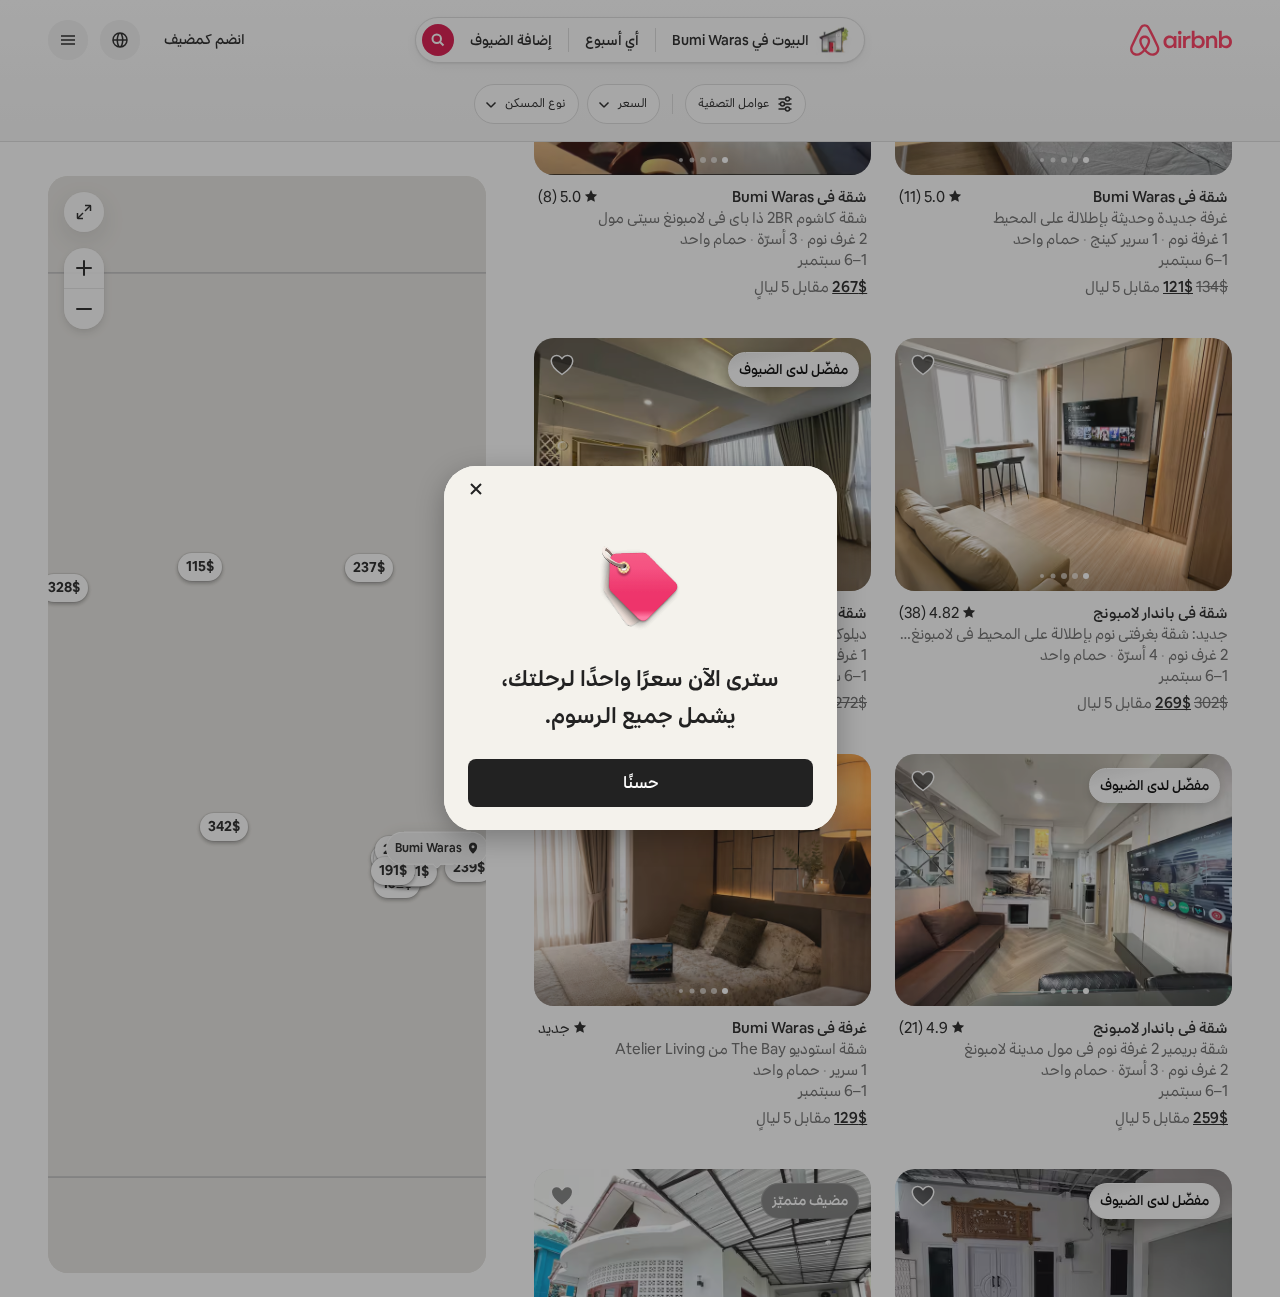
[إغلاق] (476, 489)
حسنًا (640, 781)
